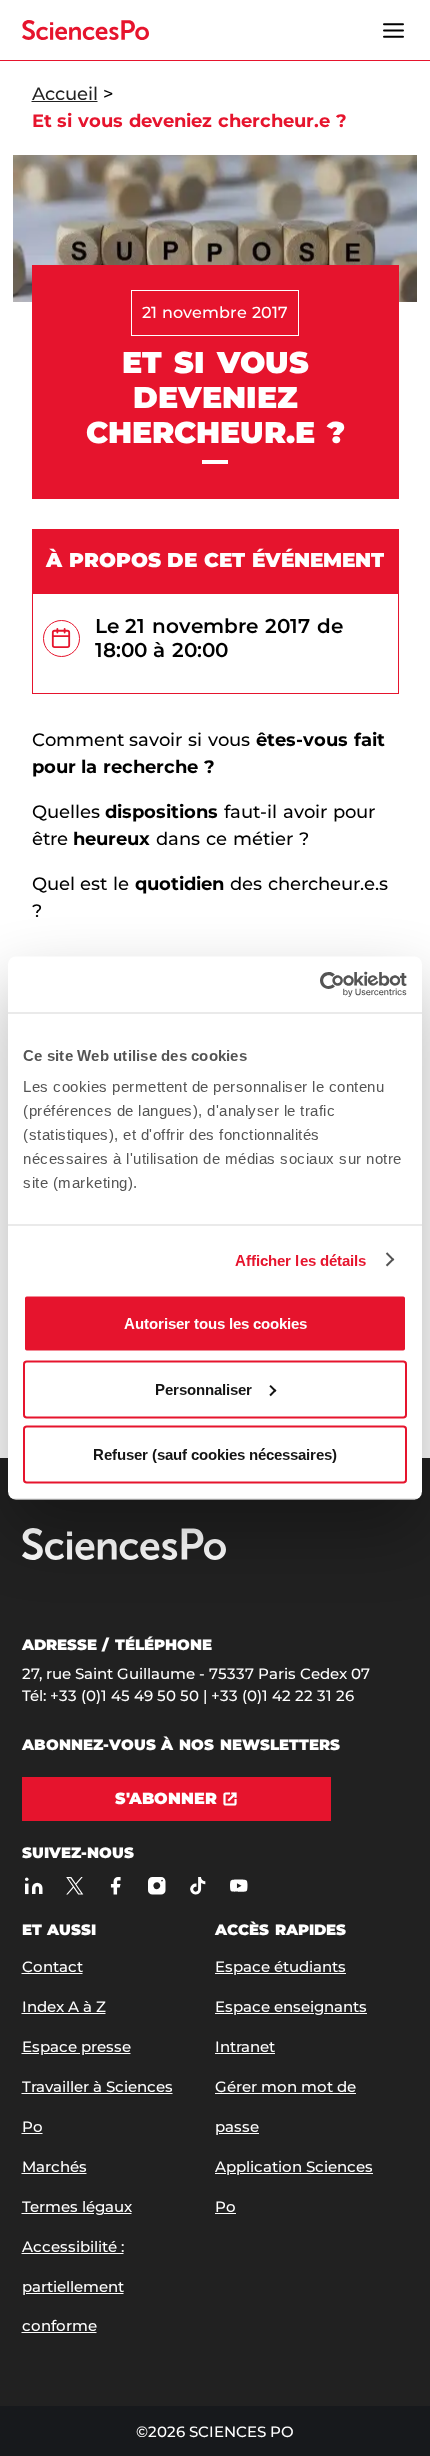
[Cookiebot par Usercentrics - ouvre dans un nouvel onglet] (319, 985)
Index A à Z (64, 2006)
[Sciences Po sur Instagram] (157, 1885)
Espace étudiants (280, 1966)
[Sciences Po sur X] (75, 1885)
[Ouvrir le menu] (394, 30)
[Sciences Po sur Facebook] (116, 1885)
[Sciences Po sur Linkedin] (34, 1885)
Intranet (245, 2046)
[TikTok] (198, 1885)
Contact (52, 1966)
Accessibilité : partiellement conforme (73, 2286)
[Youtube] (239, 1885)
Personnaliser (203, 1388)
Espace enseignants (291, 2006)
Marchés (54, 2166)
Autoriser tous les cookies (215, 1323)
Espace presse (76, 2046)
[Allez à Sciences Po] (124, 1555)
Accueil (65, 94)
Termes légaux (77, 2206)
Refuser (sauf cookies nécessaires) (215, 1454)
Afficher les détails (301, 1259)
